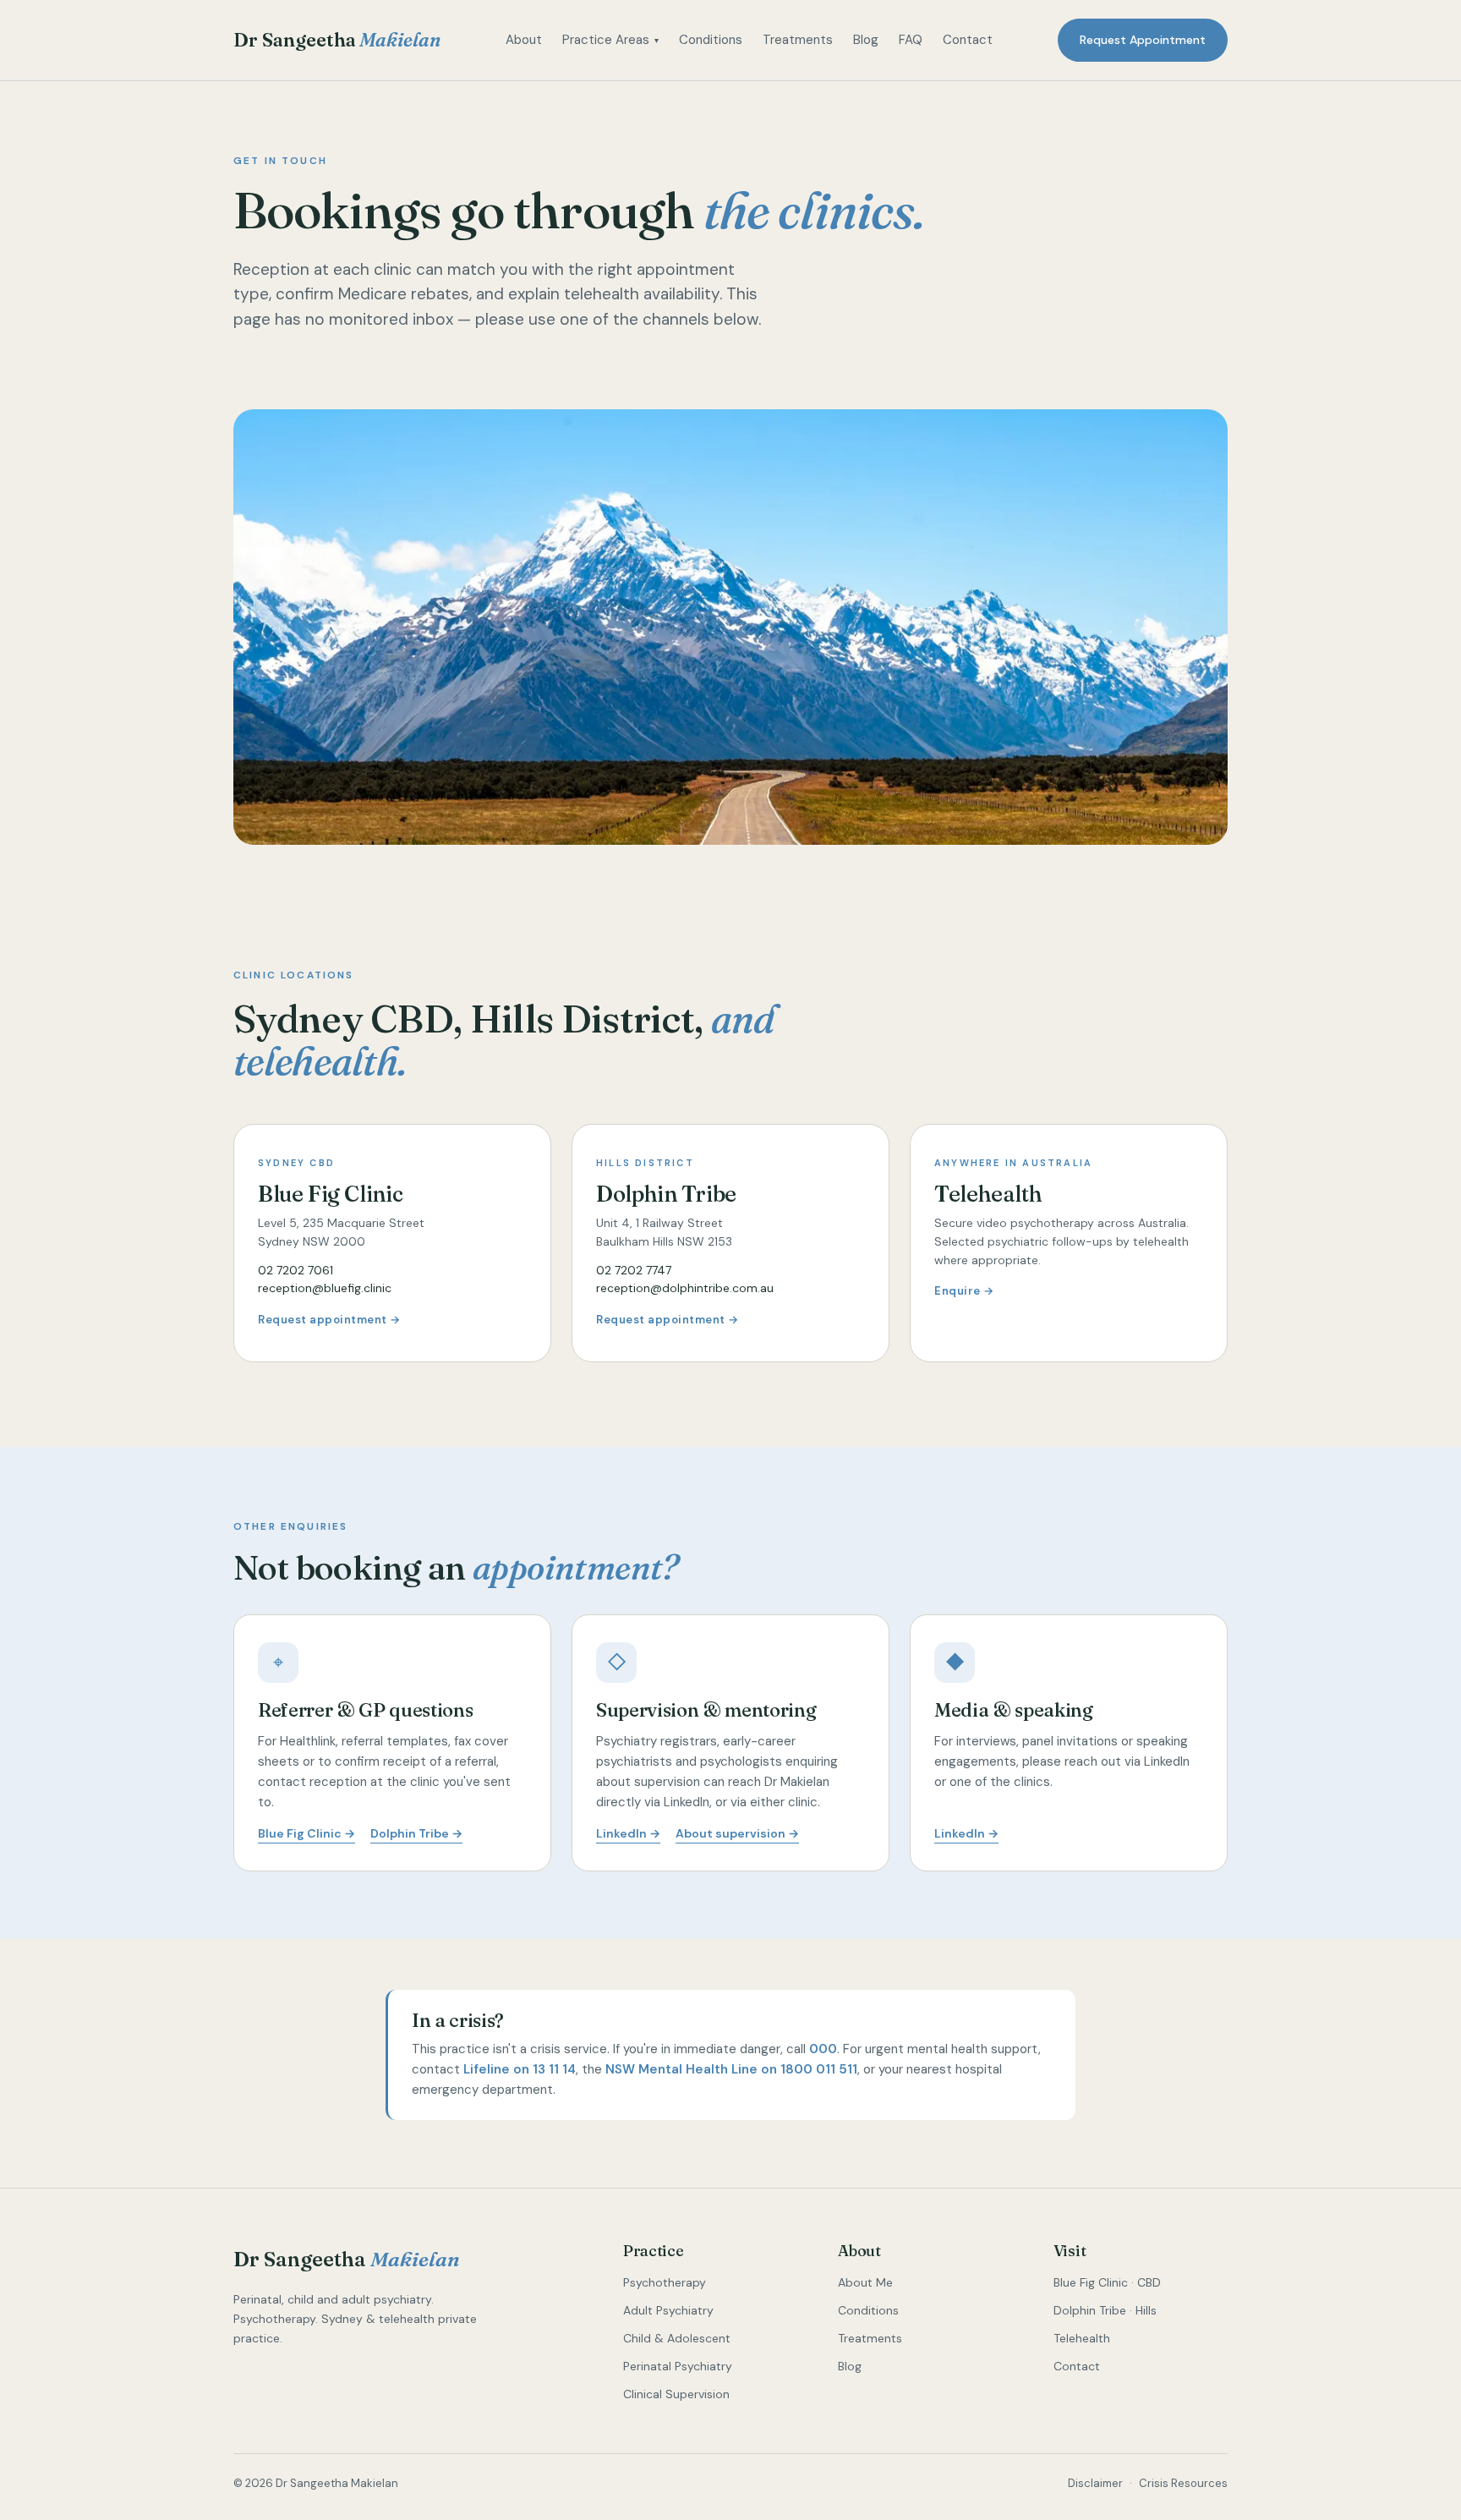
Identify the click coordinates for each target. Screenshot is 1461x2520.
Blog (866, 40)
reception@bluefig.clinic (325, 1288)
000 (823, 2049)
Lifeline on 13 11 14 (520, 2069)
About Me (865, 2282)
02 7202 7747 (634, 1270)
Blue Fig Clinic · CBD (1107, 2282)
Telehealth (1082, 2338)
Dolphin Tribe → (416, 1833)
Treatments (798, 40)
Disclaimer (1095, 2483)
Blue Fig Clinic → (306, 1833)
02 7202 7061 (295, 1270)
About (524, 40)
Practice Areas (610, 40)
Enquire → (964, 1291)
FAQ (911, 40)
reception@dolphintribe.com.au (685, 1288)
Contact (968, 40)
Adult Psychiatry (668, 2310)
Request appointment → (329, 1320)
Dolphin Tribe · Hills (1105, 2310)
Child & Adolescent (677, 2338)
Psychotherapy (665, 2282)
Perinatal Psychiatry (678, 2366)
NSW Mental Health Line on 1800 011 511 (731, 2069)
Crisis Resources (1183, 2483)
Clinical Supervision (676, 2394)
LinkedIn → (628, 1833)
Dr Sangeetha (337, 40)
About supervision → (737, 1833)
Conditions (711, 40)
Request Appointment (1143, 40)
